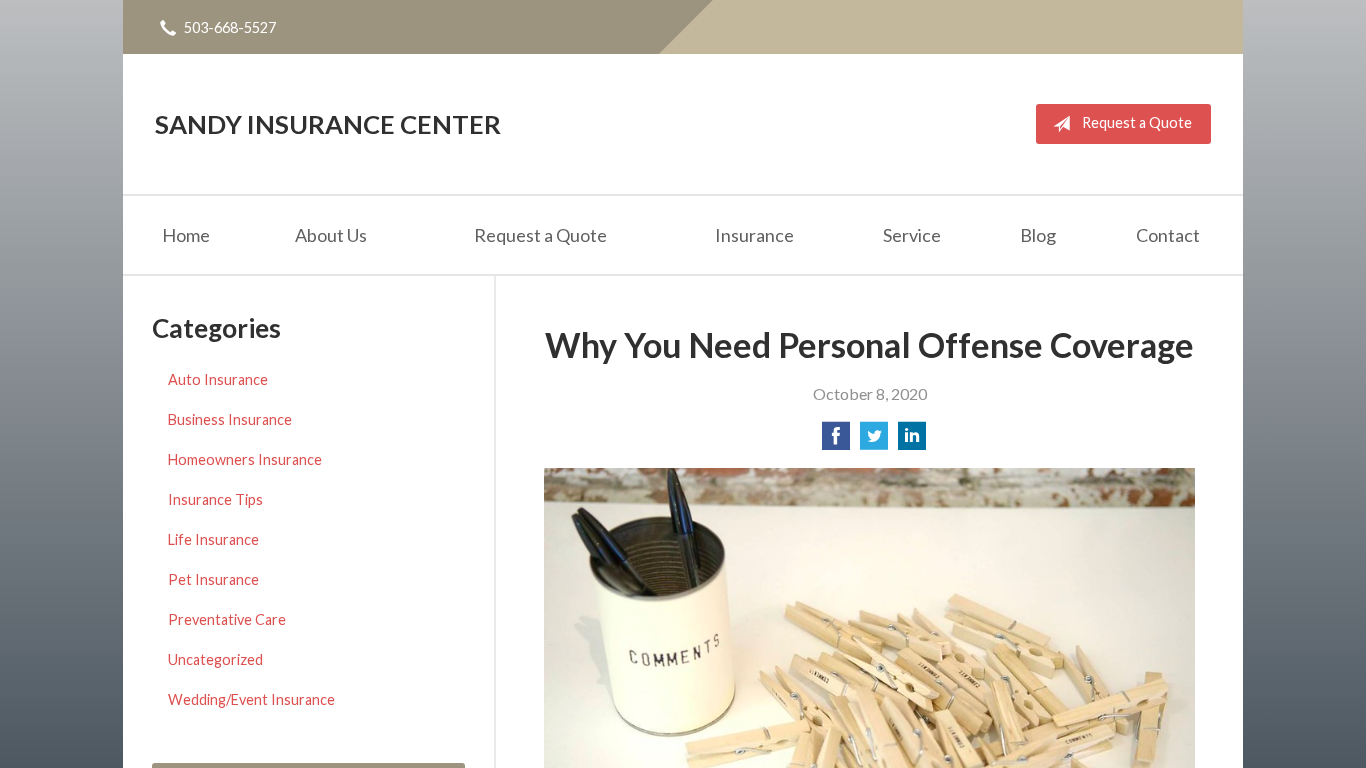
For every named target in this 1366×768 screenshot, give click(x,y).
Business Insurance (230, 419)
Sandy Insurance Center (328, 124)
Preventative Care (227, 619)
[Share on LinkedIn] (912, 441)
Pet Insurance (213, 579)
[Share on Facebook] (836, 441)
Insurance (754, 235)
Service (912, 235)
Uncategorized (215, 659)
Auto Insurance (218, 379)
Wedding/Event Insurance (251, 699)
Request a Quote (1137, 122)
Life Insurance (213, 539)
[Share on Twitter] (874, 441)
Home (186, 235)
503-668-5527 (230, 27)
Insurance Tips (215, 499)
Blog (1038, 235)
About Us (331, 235)
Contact (1168, 235)
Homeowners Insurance (245, 459)
